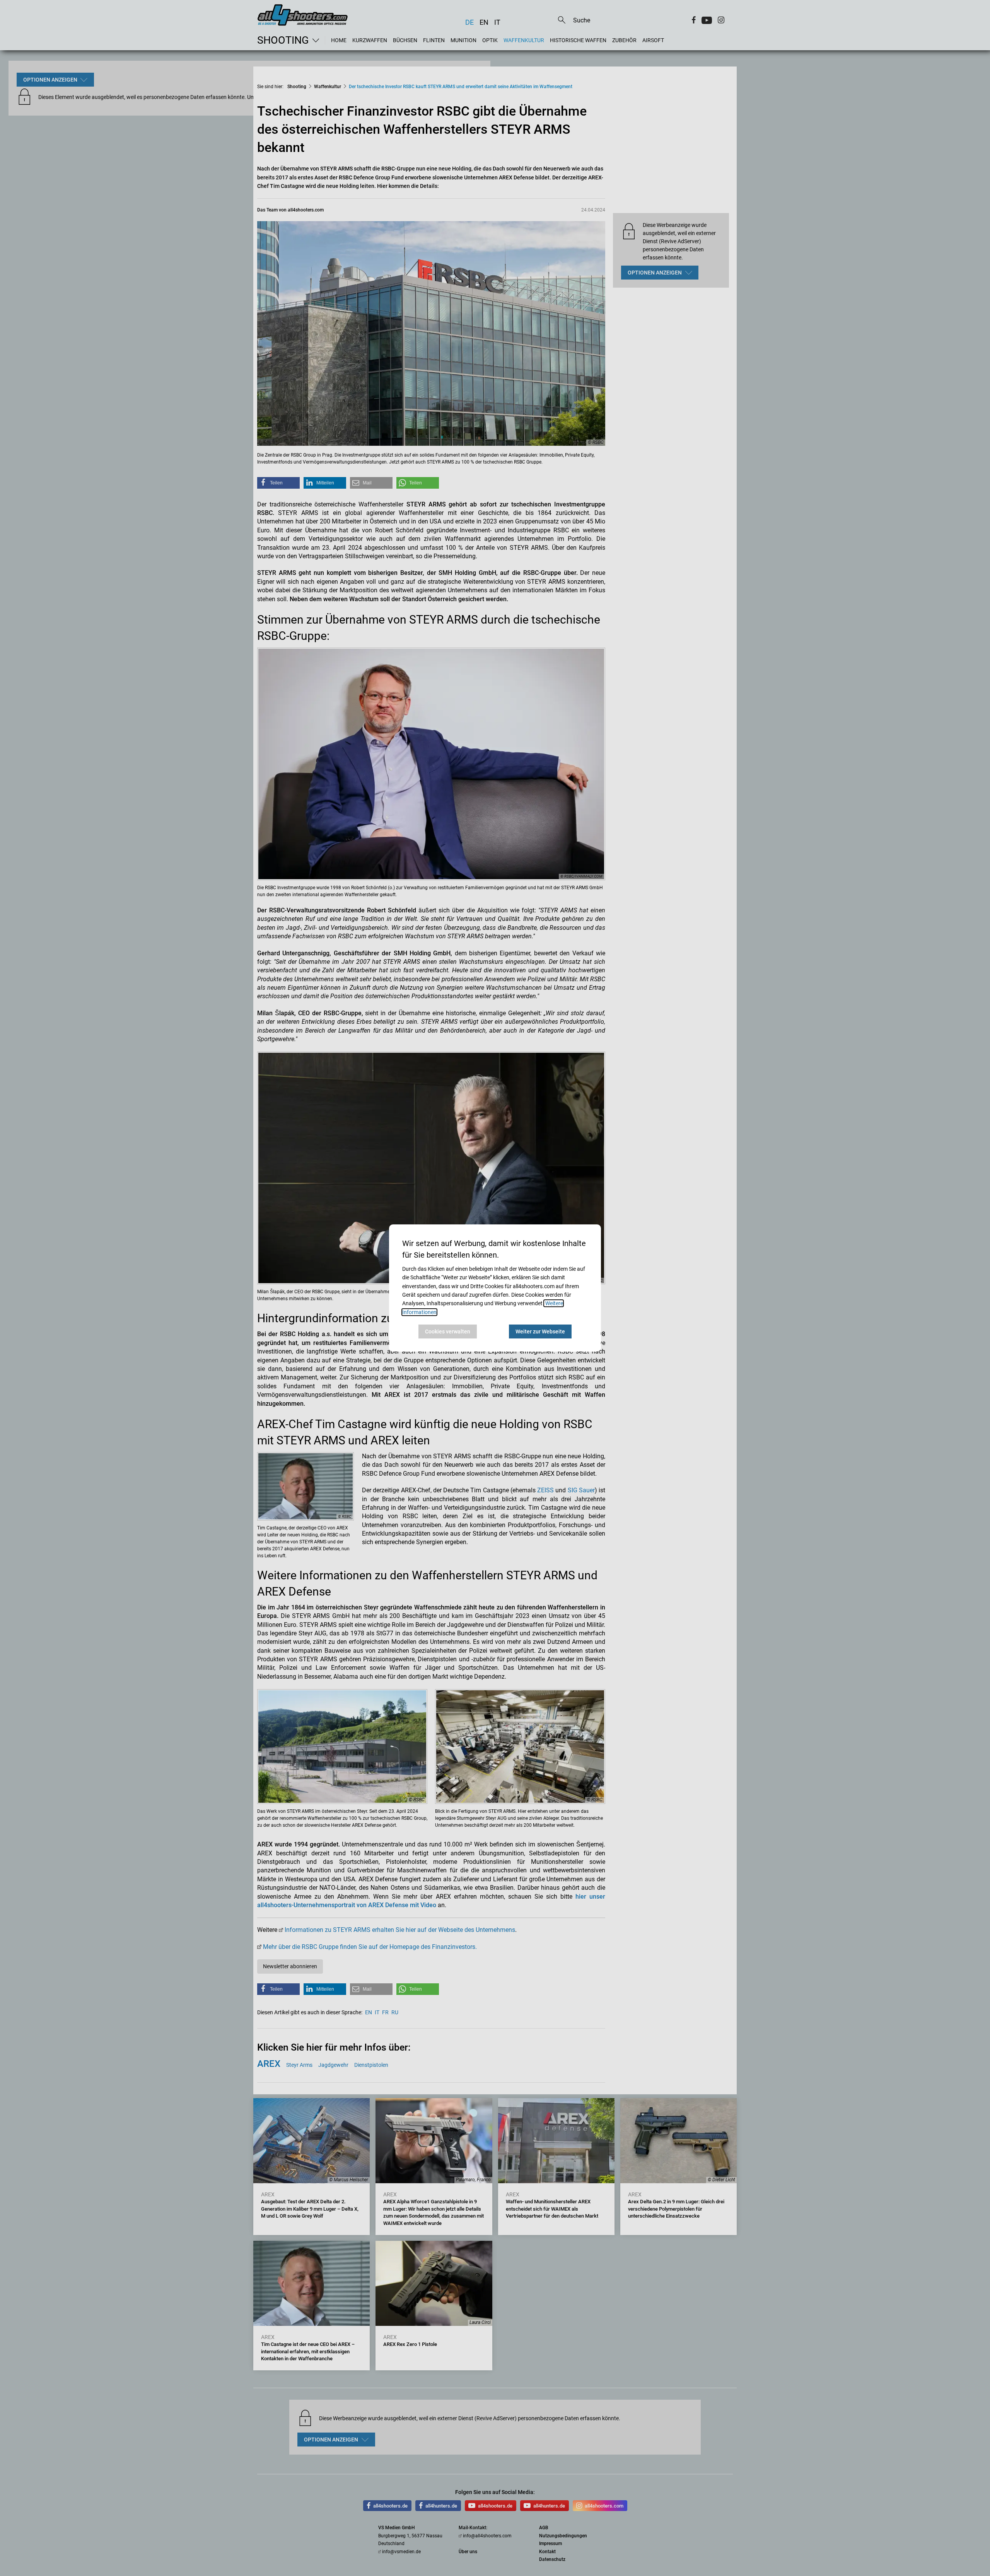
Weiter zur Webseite (540, 1331)
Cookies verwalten (448, 1331)
